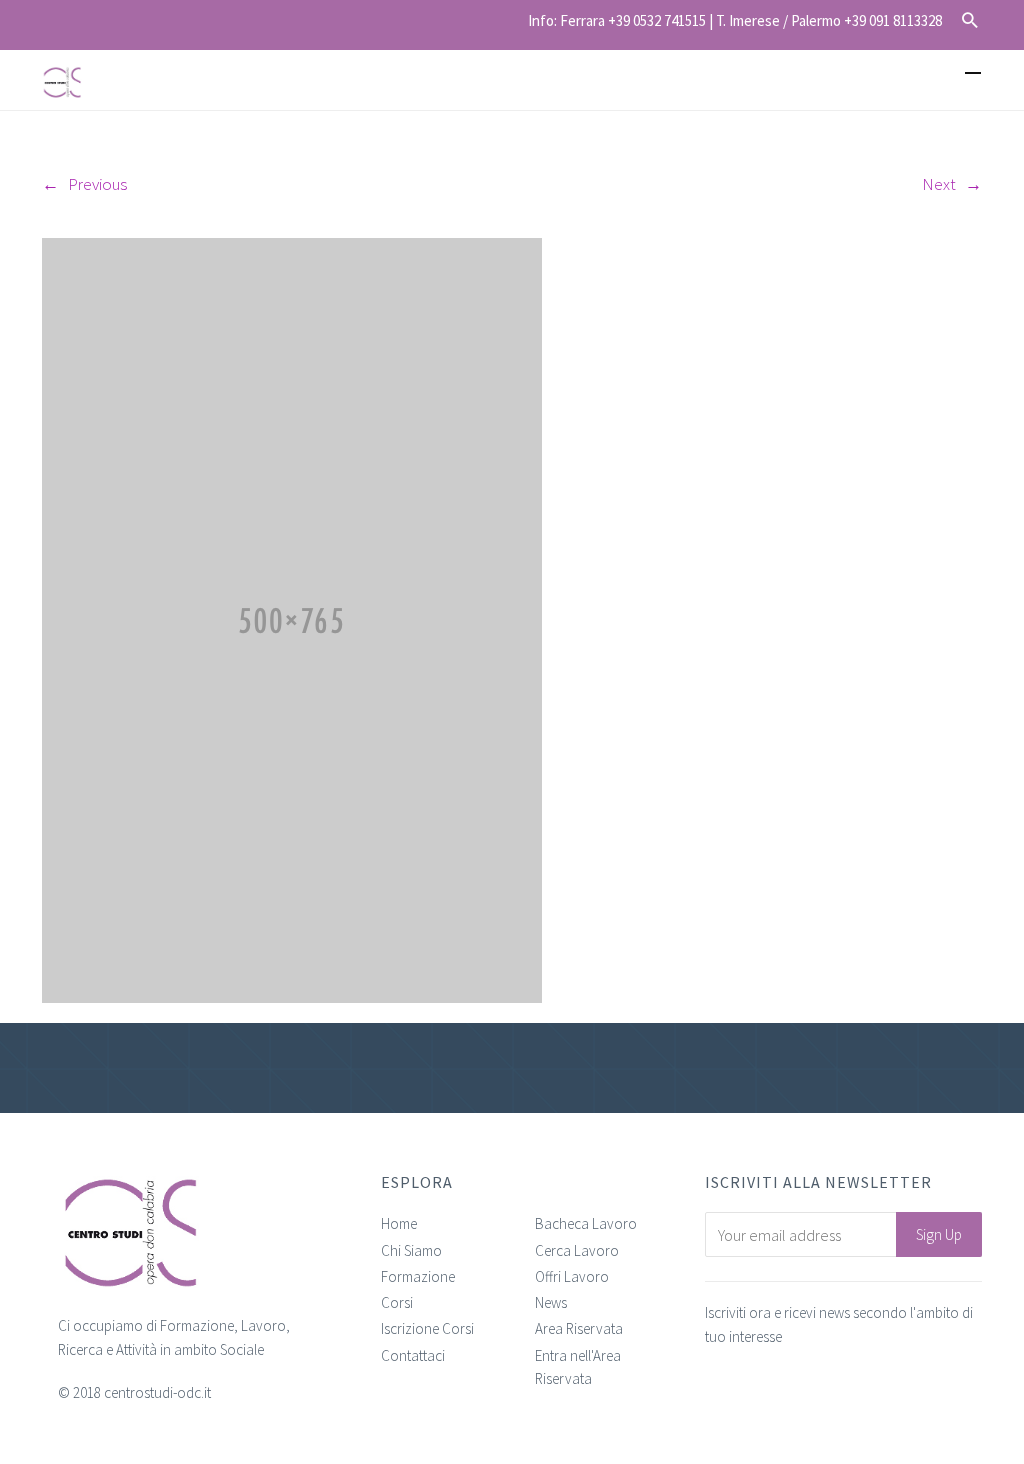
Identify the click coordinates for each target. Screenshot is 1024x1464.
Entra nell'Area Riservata (578, 1367)
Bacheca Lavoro (586, 1223)
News (551, 1302)
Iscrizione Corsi (427, 1328)
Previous (97, 184)
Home (399, 1223)
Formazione (418, 1276)
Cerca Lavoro (577, 1250)
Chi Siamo (411, 1250)
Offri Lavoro (572, 1276)
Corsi (397, 1302)
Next (939, 184)
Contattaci (413, 1355)
